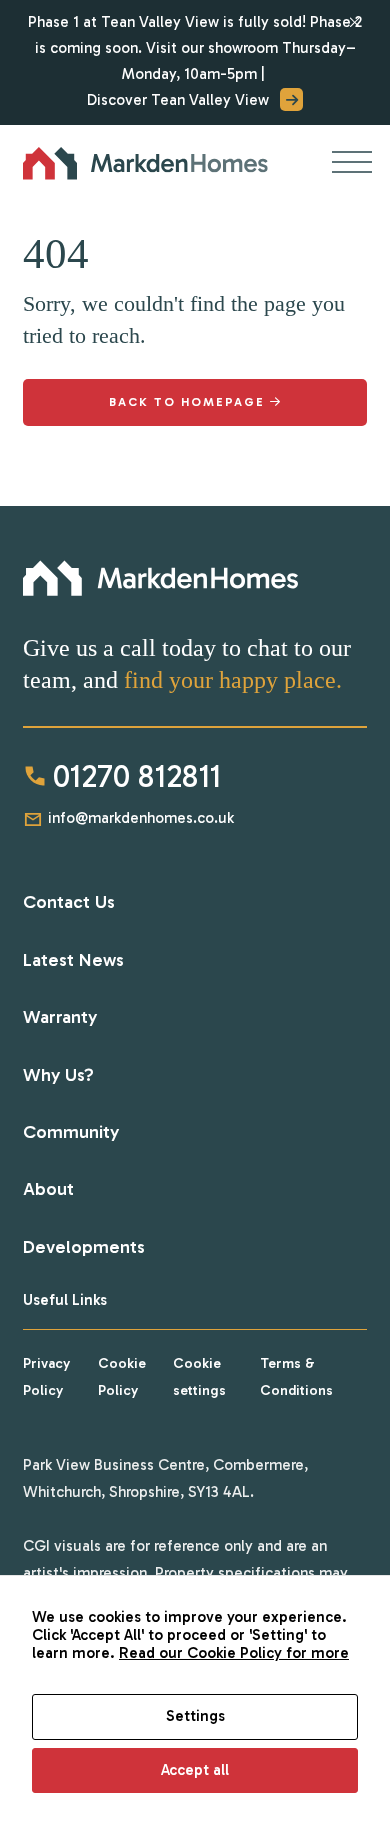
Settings (195, 1716)
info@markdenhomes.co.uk (141, 818)
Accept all (195, 1770)
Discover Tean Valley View (178, 100)
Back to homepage (187, 402)
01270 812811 (137, 776)
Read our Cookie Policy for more (234, 1653)
